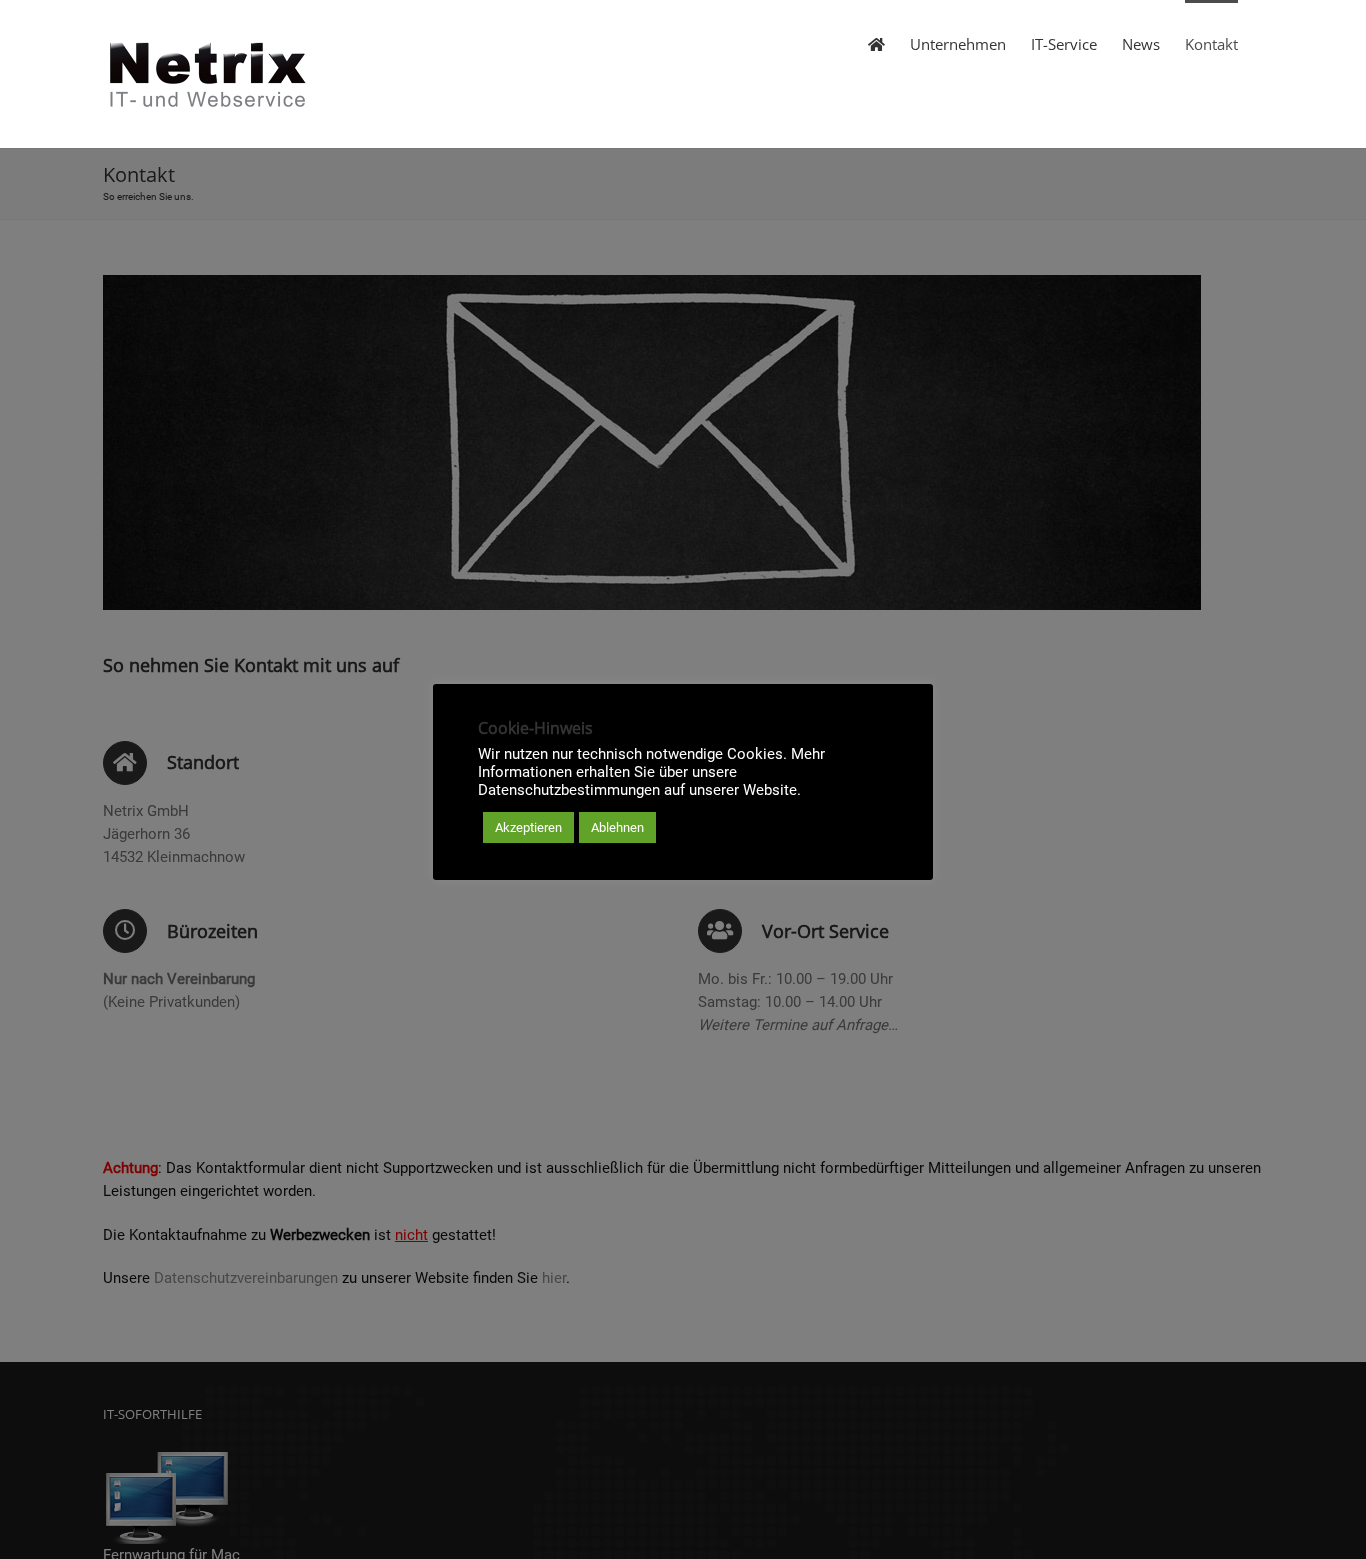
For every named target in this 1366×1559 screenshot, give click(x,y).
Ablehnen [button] (617, 827)
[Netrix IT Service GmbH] (876, 43)
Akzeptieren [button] (528, 827)
